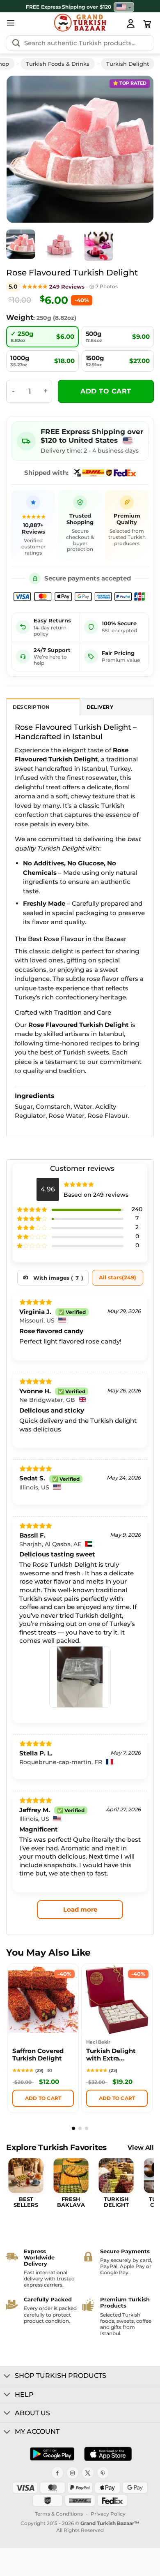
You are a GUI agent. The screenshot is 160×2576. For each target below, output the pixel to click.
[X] (88, 2473)
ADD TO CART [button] (43, 2098)
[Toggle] (7, 2377)
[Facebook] (57, 2473)
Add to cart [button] (117, 2098)
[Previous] (23, 149)
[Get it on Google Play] (52, 2454)
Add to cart (106, 391)
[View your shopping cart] (147, 24)
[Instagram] (73, 2473)
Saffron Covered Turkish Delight (38, 2055)
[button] (11, 23)
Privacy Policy (108, 2514)
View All (141, 2148)
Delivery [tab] (100, 707)
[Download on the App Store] (108, 2454)
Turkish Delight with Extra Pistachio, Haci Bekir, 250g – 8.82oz (111, 2056)
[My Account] (130, 23)
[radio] (42, 337)
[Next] (137, 149)
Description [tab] (31, 707)
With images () (58, 1278)
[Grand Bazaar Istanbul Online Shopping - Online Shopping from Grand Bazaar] (80, 23)
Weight (20, 317)
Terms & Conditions (59, 2514)
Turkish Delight (128, 64)
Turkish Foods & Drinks (58, 64)
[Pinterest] (103, 2473)
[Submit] (16, 43)
